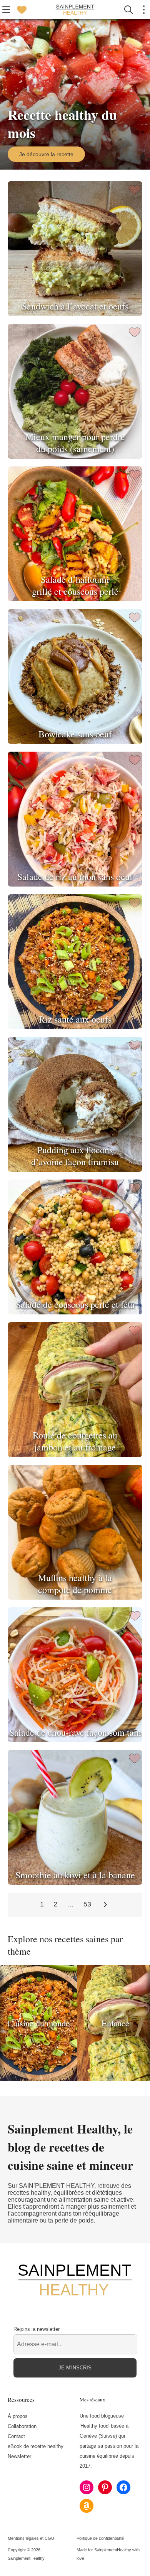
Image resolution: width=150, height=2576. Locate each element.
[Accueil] (75, 10)
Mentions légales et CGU (31, 2538)
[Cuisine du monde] (38, 2079)
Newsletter (19, 2456)
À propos (18, 2416)
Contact (16, 2436)
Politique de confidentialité (100, 2538)
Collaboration (22, 2426)
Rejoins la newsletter (37, 2329)
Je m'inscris (75, 2368)
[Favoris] (22, 10)
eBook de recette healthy (36, 2446)
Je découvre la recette (46, 154)
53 (87, 1904)
